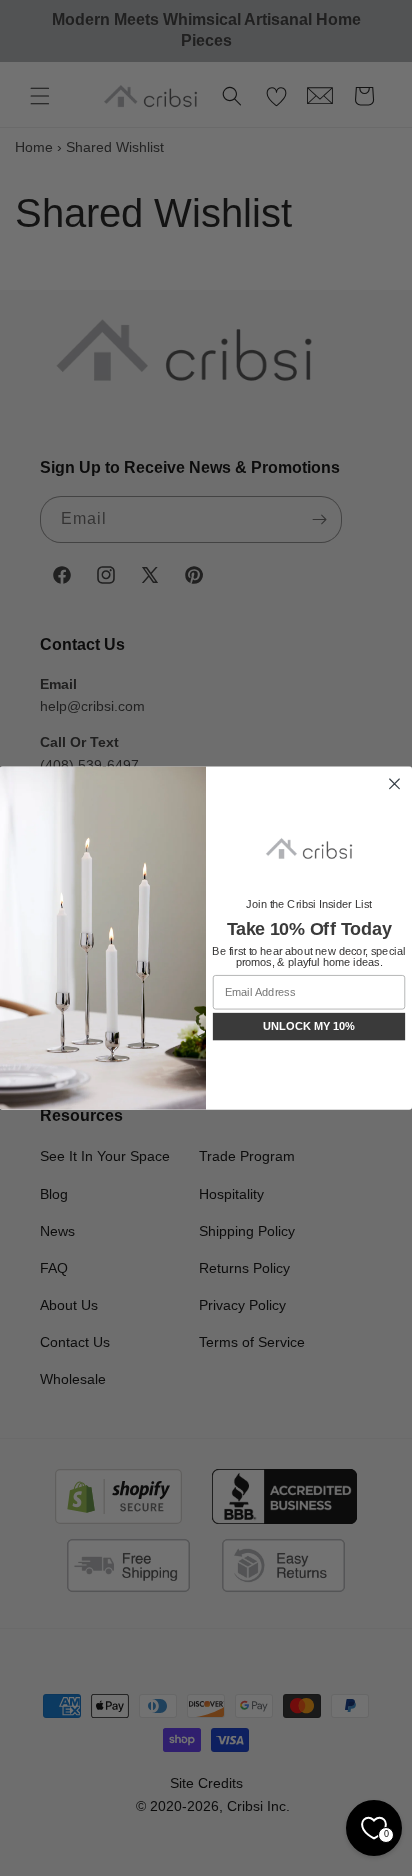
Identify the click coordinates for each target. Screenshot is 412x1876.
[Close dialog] (394, 784)
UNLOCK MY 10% (309, 1026)
